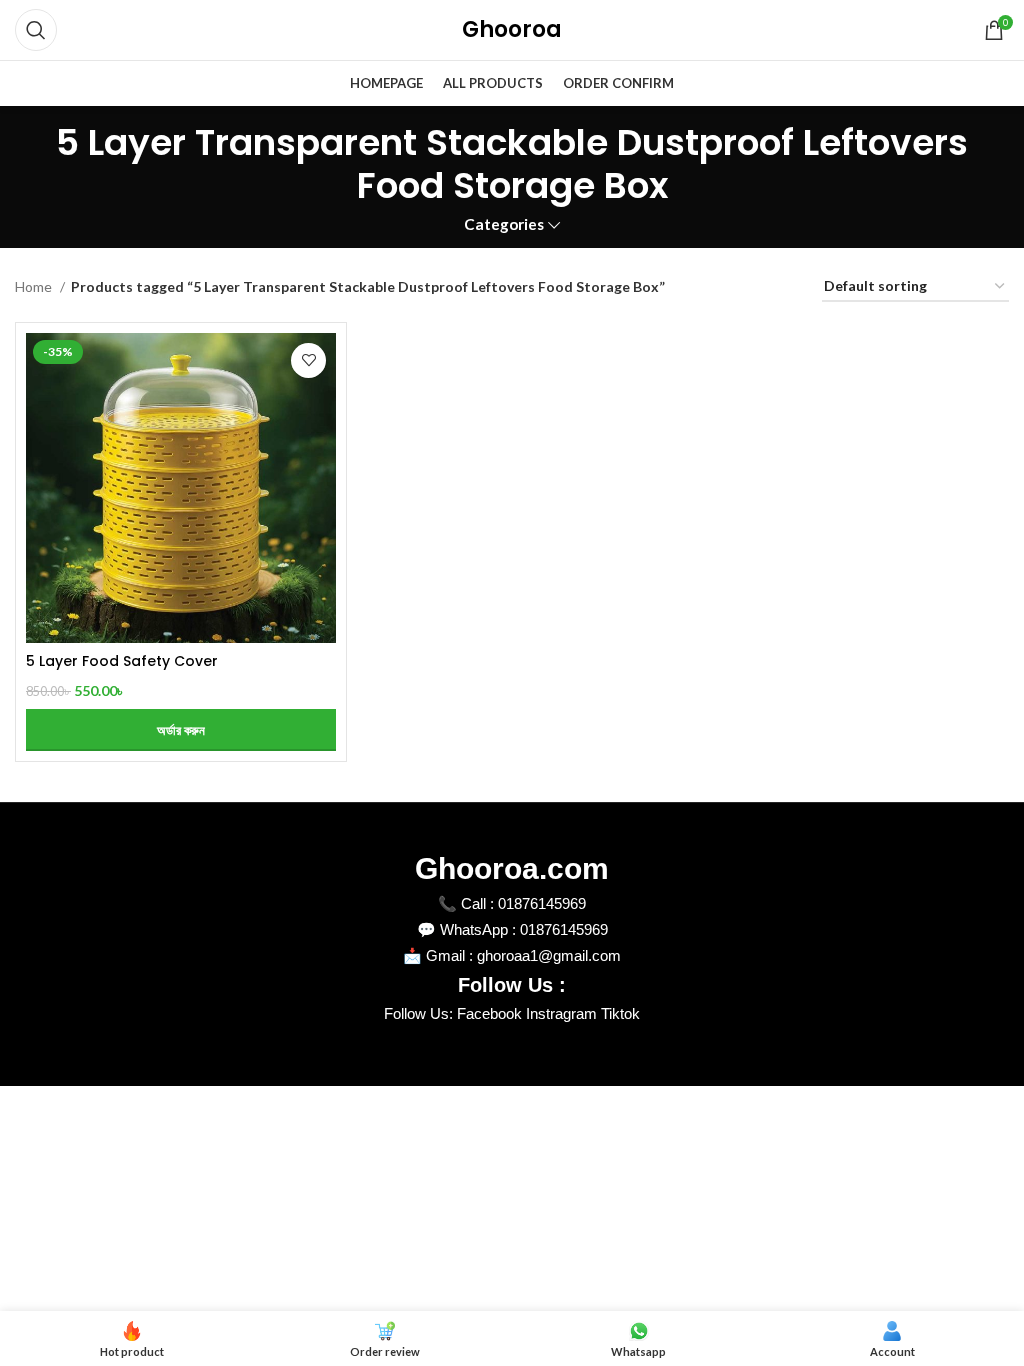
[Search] (36, 30)
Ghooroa (512, 29)
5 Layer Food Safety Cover (122, 661)
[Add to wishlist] (308, 360)
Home (35, 286)
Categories (504, 224)
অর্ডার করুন (181, 730)
